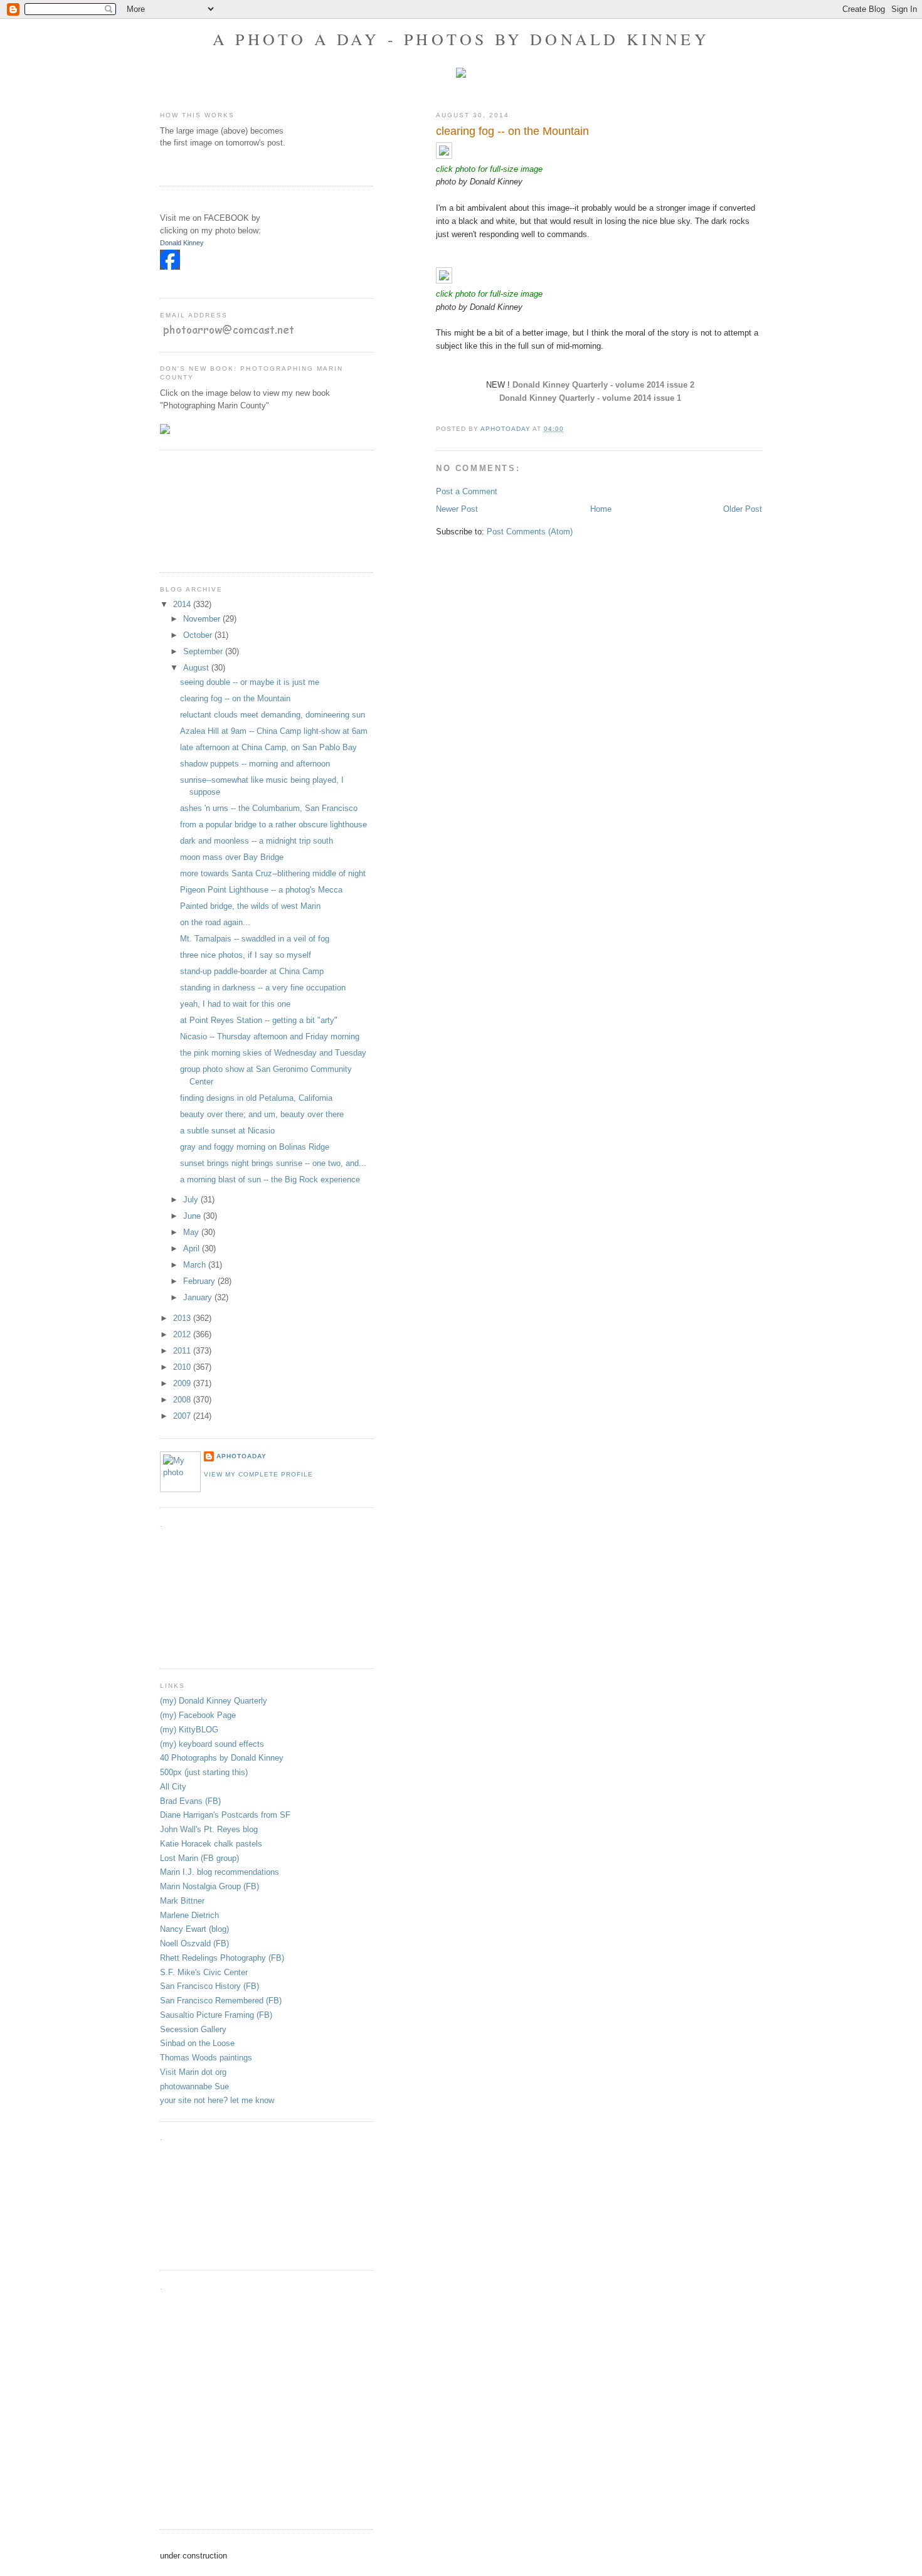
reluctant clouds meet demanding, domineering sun (273, 715)
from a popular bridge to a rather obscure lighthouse (273, 824)
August (197, 668)
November (203, 619)
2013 (183, 1318)
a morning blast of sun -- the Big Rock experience (270, 1179)
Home (601, 509)
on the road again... (215, 922)
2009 (183, 1383)
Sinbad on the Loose (197, 2043)
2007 (183, 1416)
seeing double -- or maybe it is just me (250, 682)
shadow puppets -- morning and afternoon (255, 764)
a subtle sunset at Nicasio (227, 1131)
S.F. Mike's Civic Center (204, 1972)
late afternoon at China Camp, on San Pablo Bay (268, 747)
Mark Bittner (182, 1901)
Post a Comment (467, 491)
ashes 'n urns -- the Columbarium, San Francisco (269, 808)
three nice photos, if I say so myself (246, 955)
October (199, 635)
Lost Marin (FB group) (199, 1858)
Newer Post (457, 509)
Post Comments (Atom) (530, 532)
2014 (183, 604)
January (199, 1297)
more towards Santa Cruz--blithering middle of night (273, 873)
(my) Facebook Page (198, 1715)
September (204, 651)
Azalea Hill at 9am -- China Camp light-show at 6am (274, 731)
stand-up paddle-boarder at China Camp (252, 971)
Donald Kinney (182, 243)
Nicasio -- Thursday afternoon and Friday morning (270, 1036)
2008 (183, 1400)
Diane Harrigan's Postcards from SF (225, 1815)
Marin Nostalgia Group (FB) (209, 1886)
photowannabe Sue (194, 2086)
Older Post (743, 509)
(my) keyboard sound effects (212, 1744)
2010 (183, 1367)
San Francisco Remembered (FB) (221, 2001)
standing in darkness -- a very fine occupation (263, 988)
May (192, 1232)
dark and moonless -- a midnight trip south (257, 841)
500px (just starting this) (204, 1772)
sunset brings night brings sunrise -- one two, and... (273, 1163)
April (193, 1248)
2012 (183, 1334)
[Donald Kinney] (170, 267)
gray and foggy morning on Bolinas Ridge (255, 1147)
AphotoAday (241, 1456)
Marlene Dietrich (189, 1915)
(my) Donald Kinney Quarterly (214, 1701)
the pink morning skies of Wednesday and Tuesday (273, 1053)
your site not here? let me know (217, 2100)
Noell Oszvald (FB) (194, 1943)
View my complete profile (258, 1474)
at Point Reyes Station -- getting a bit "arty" (259, 1020)
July (192, 1200)
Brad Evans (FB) (190, 1801)
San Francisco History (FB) (209, 1986)
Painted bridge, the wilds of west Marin (250, 906)
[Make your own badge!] (161, 279)
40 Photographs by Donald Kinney (222, 1758)
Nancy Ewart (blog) (194, 1929)
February (200, 1281)
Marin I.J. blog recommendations (220, 1872)
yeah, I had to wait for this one (235, 1004)
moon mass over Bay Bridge (232, 857)
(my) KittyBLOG (189, 1730)
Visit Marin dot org (193, 2072)
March (196, 1265)
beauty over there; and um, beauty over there (262, 1114)
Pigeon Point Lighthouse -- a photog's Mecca (261, 890)
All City (173, 1787)
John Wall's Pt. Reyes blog (209, 1829)
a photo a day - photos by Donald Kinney (461, 39)
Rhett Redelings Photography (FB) (222, 1958)
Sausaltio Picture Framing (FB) (216, 2015)
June (193, 1216)
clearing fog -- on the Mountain (235, 698)
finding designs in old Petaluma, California (256, 1098)
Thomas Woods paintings (206, 2058)
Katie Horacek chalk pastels (211, 1844)
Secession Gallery (193, 2029)
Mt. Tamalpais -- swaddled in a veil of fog (255, 939)
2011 (183, 1351)
